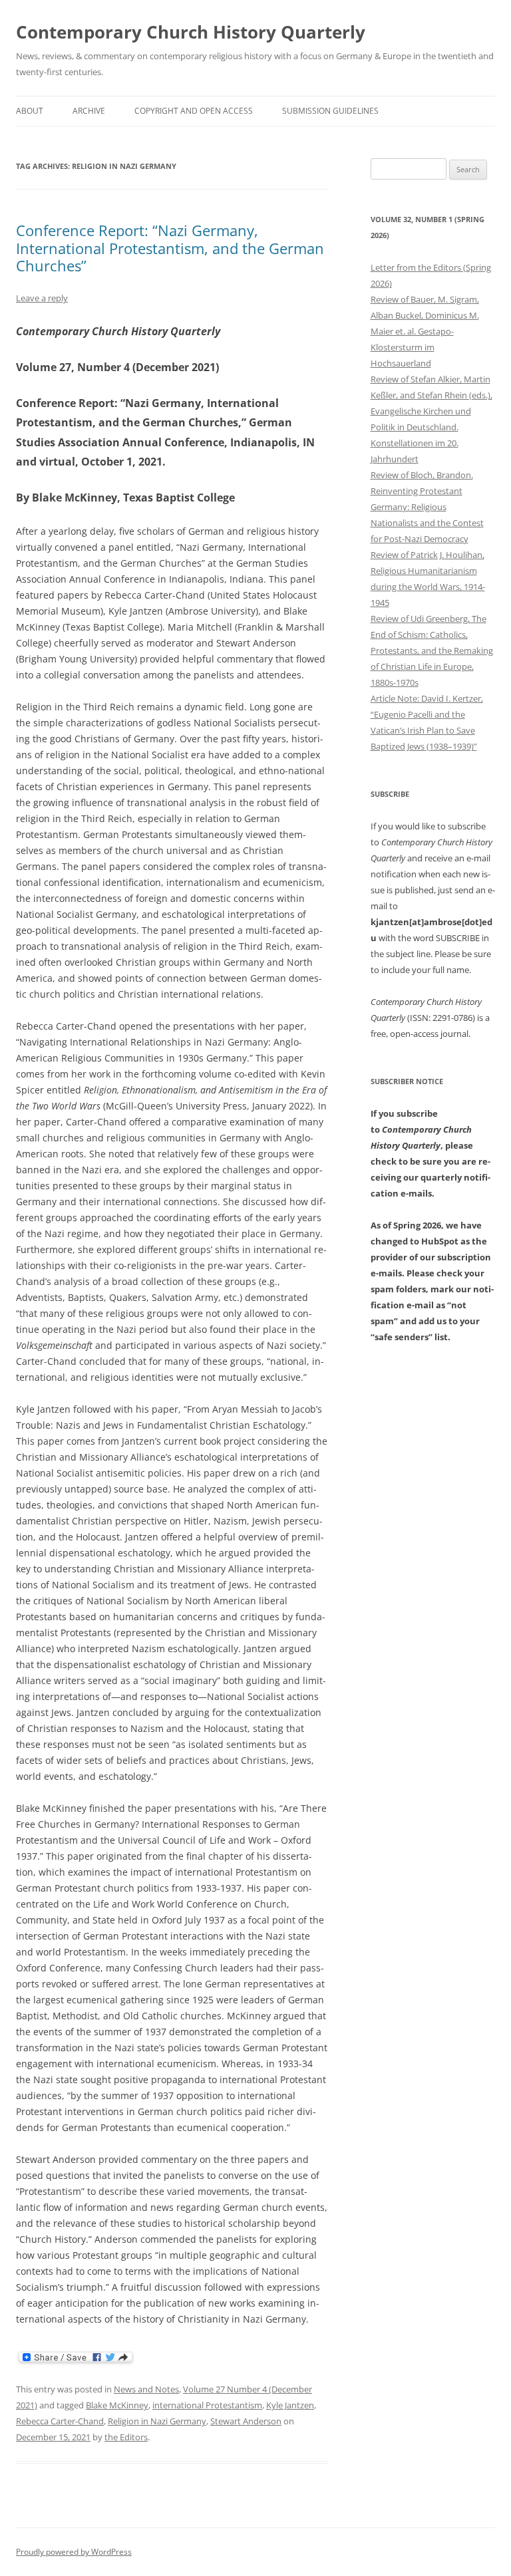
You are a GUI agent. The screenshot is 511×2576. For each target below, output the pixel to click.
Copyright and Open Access (194, 111)
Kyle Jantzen (290, 2405)
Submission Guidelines (330, 111)
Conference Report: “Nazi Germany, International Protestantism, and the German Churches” (170, 248)
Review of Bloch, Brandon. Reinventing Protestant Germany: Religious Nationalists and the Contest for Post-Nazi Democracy (427, 507)
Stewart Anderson (246, 2421)
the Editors (126, 2437)
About (30, 111)
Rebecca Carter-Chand (60, 2421)
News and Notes (146, 2389)
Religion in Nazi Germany (157, 2421)
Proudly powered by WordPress (74, 2552)
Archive (89, 111)
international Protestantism (207, 2405)
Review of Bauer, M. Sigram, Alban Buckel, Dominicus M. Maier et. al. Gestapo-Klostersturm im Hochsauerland (425, 331)
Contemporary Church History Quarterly (191, 32)
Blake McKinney (117, 2405)
